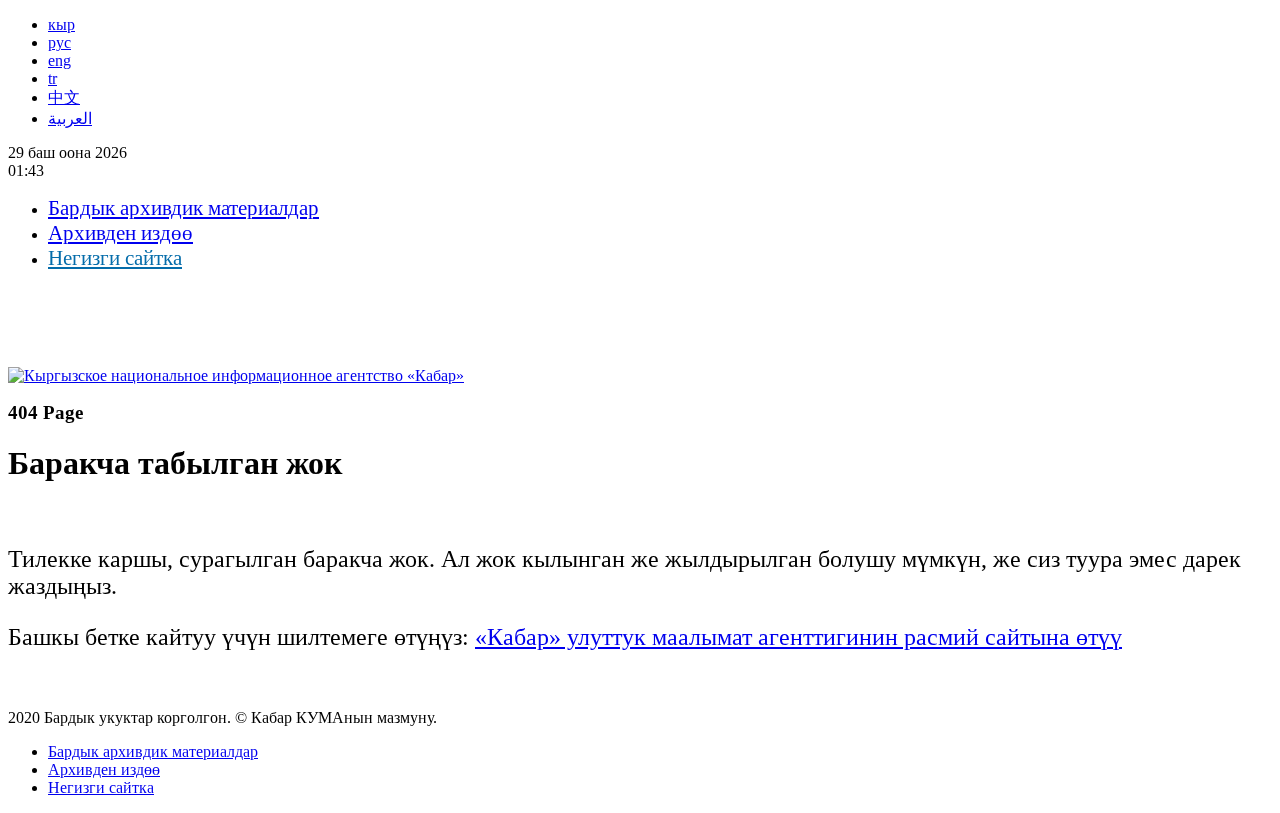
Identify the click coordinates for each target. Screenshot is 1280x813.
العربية (70, 118)
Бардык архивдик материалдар (183, 208)
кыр (61, 24)
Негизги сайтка (115, 258)
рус (59, 42)
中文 (64, 97)
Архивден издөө (120, 233)
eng (59, 60)
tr (52, 78)
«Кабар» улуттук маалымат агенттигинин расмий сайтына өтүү (798, 637)
